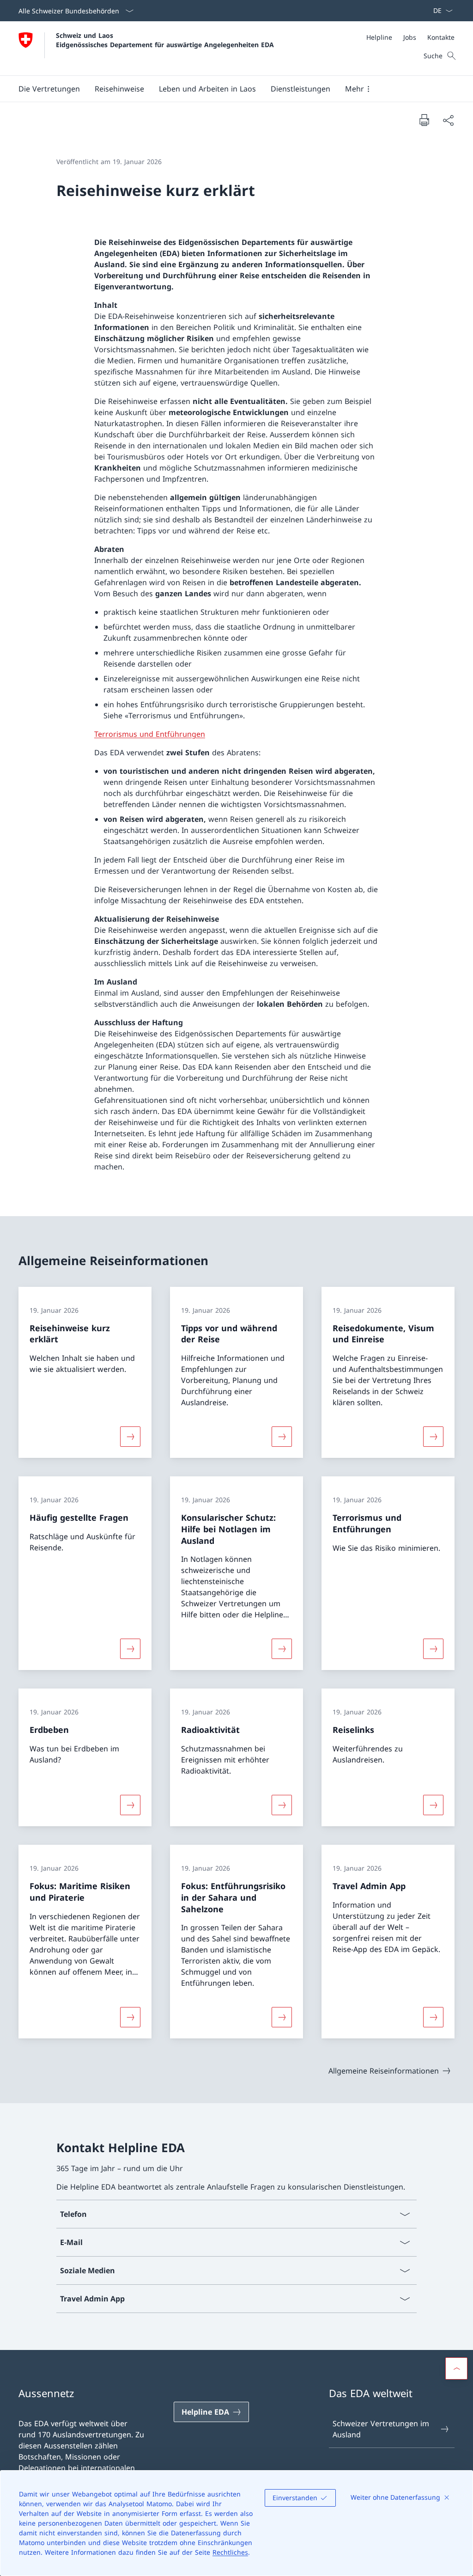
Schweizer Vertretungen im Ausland (381, 2429)
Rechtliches (230, 2552)
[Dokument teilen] (448, 120)
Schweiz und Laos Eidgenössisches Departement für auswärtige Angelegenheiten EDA (165, 40)
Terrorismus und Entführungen (150, 734)
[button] (49, 89)
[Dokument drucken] (424, 120)
